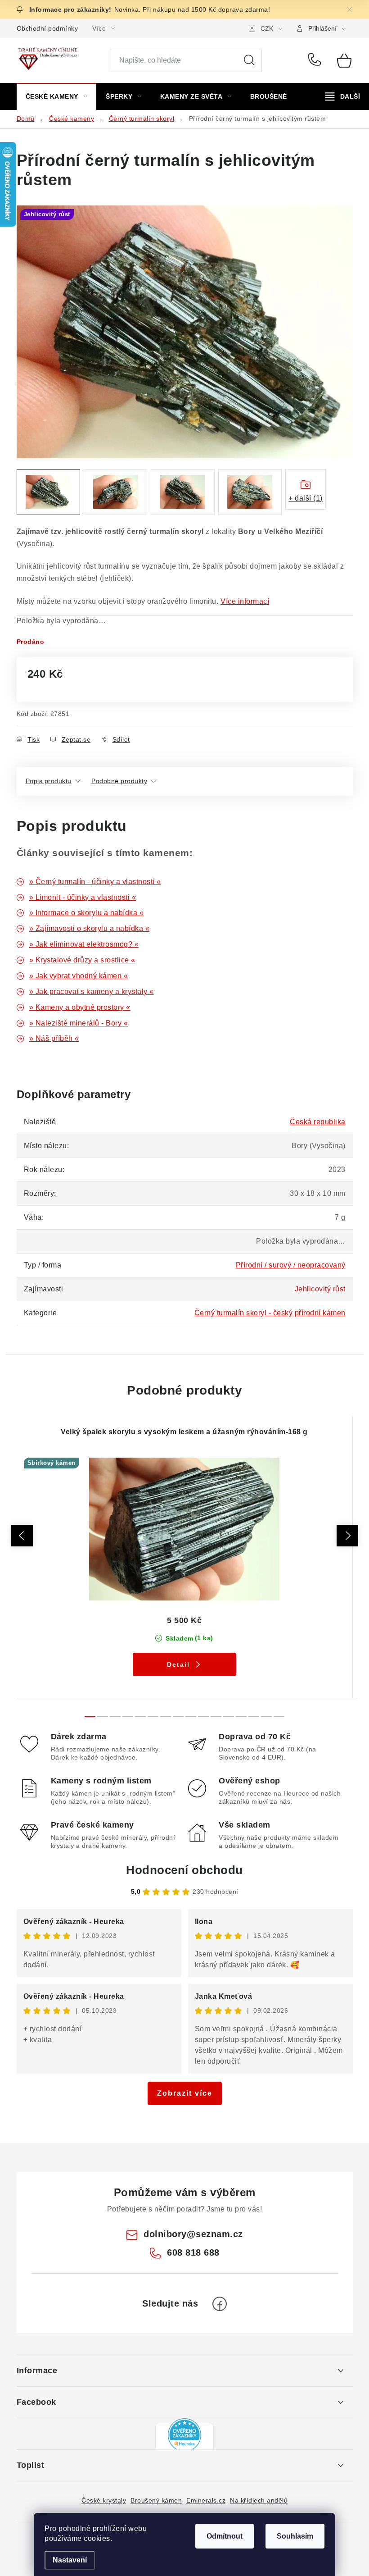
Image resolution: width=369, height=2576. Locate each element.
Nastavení (70, 2560)
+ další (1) (306, 498)
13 (254, 1717)
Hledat (249, 60)
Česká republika (318, 1122)
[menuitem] (57, 96)
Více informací (245, 601)
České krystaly (104, 2500)
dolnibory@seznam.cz (193, 2234)
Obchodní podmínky (47, 28)
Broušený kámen (156, 2500)
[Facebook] (220, 2304)
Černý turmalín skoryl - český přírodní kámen (270, 1313)
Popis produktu (49, 781)
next (347, 1536)
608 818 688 (316, 60)
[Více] (343, 96)
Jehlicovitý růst (320, 1289)
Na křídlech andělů (259, 2500)
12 (241, 1717)
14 (266, 1717)
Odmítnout (225, 2536)
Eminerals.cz (206, 2500)
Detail (178, 1664)
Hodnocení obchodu (184, 1870)
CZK (267, 28)
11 (229, 1717)
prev (22, 1536)
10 (216, 1717)
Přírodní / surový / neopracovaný (291, 1265)
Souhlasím (295, 2536)
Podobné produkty (119, 781)
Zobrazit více (185, 2093)
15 (279, 1717)
